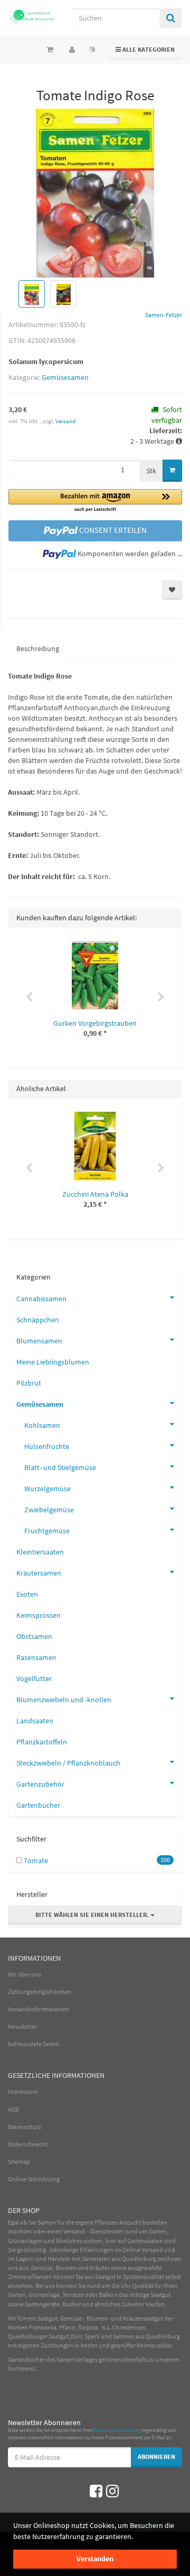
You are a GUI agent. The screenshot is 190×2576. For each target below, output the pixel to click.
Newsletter (22, 2026)
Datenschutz (25, 2127)
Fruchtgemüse (47, 1531)
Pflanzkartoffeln (42, 1742)
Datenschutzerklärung (117, 2430)
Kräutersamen (39, 1573)
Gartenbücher (38, 1805)
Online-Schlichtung (34, 2179)
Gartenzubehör (40, 1784)
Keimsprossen (39, 1615)
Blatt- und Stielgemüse (60, 1467)
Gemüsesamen (65, 377)
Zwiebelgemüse (49, 1510)
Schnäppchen (38, 1320)
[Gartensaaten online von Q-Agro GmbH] (32, 17)
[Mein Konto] (72, 50)
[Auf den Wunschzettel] (172, 590)
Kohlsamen (42, 1425)
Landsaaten (35, 1721)
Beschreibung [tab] (38, 648)
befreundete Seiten (34, 2044)
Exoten (27, 1594)
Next (161, 997)
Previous (29, 997)
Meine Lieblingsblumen (53, 1362)
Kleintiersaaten (40, 1552)
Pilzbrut (29, 1383)
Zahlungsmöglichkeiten (40, 1992)
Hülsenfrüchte (47, 1446)
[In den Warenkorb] (172, 471)
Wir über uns (25, 1974)
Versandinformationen (39, 2009)
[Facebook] (96, 2491)
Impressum (23, 2091)
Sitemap (19, 2162)
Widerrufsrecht (28, 2144)
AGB (13, 2109)
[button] (95, 501)
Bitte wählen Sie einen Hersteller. (93, 1915)
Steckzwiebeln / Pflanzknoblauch (68, 1763)
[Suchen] (171, 18)
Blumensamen (39, 1341)
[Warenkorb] (50, 50)
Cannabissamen (41, 1299)
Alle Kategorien (145, 49)
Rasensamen (36, 1657)
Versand (65, 421)
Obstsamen (34, 1636)
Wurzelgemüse (47, 1489)
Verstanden (95, 2559)
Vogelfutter (34, 1678)
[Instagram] (112, 2491)
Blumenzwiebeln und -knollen (64, 1700)
